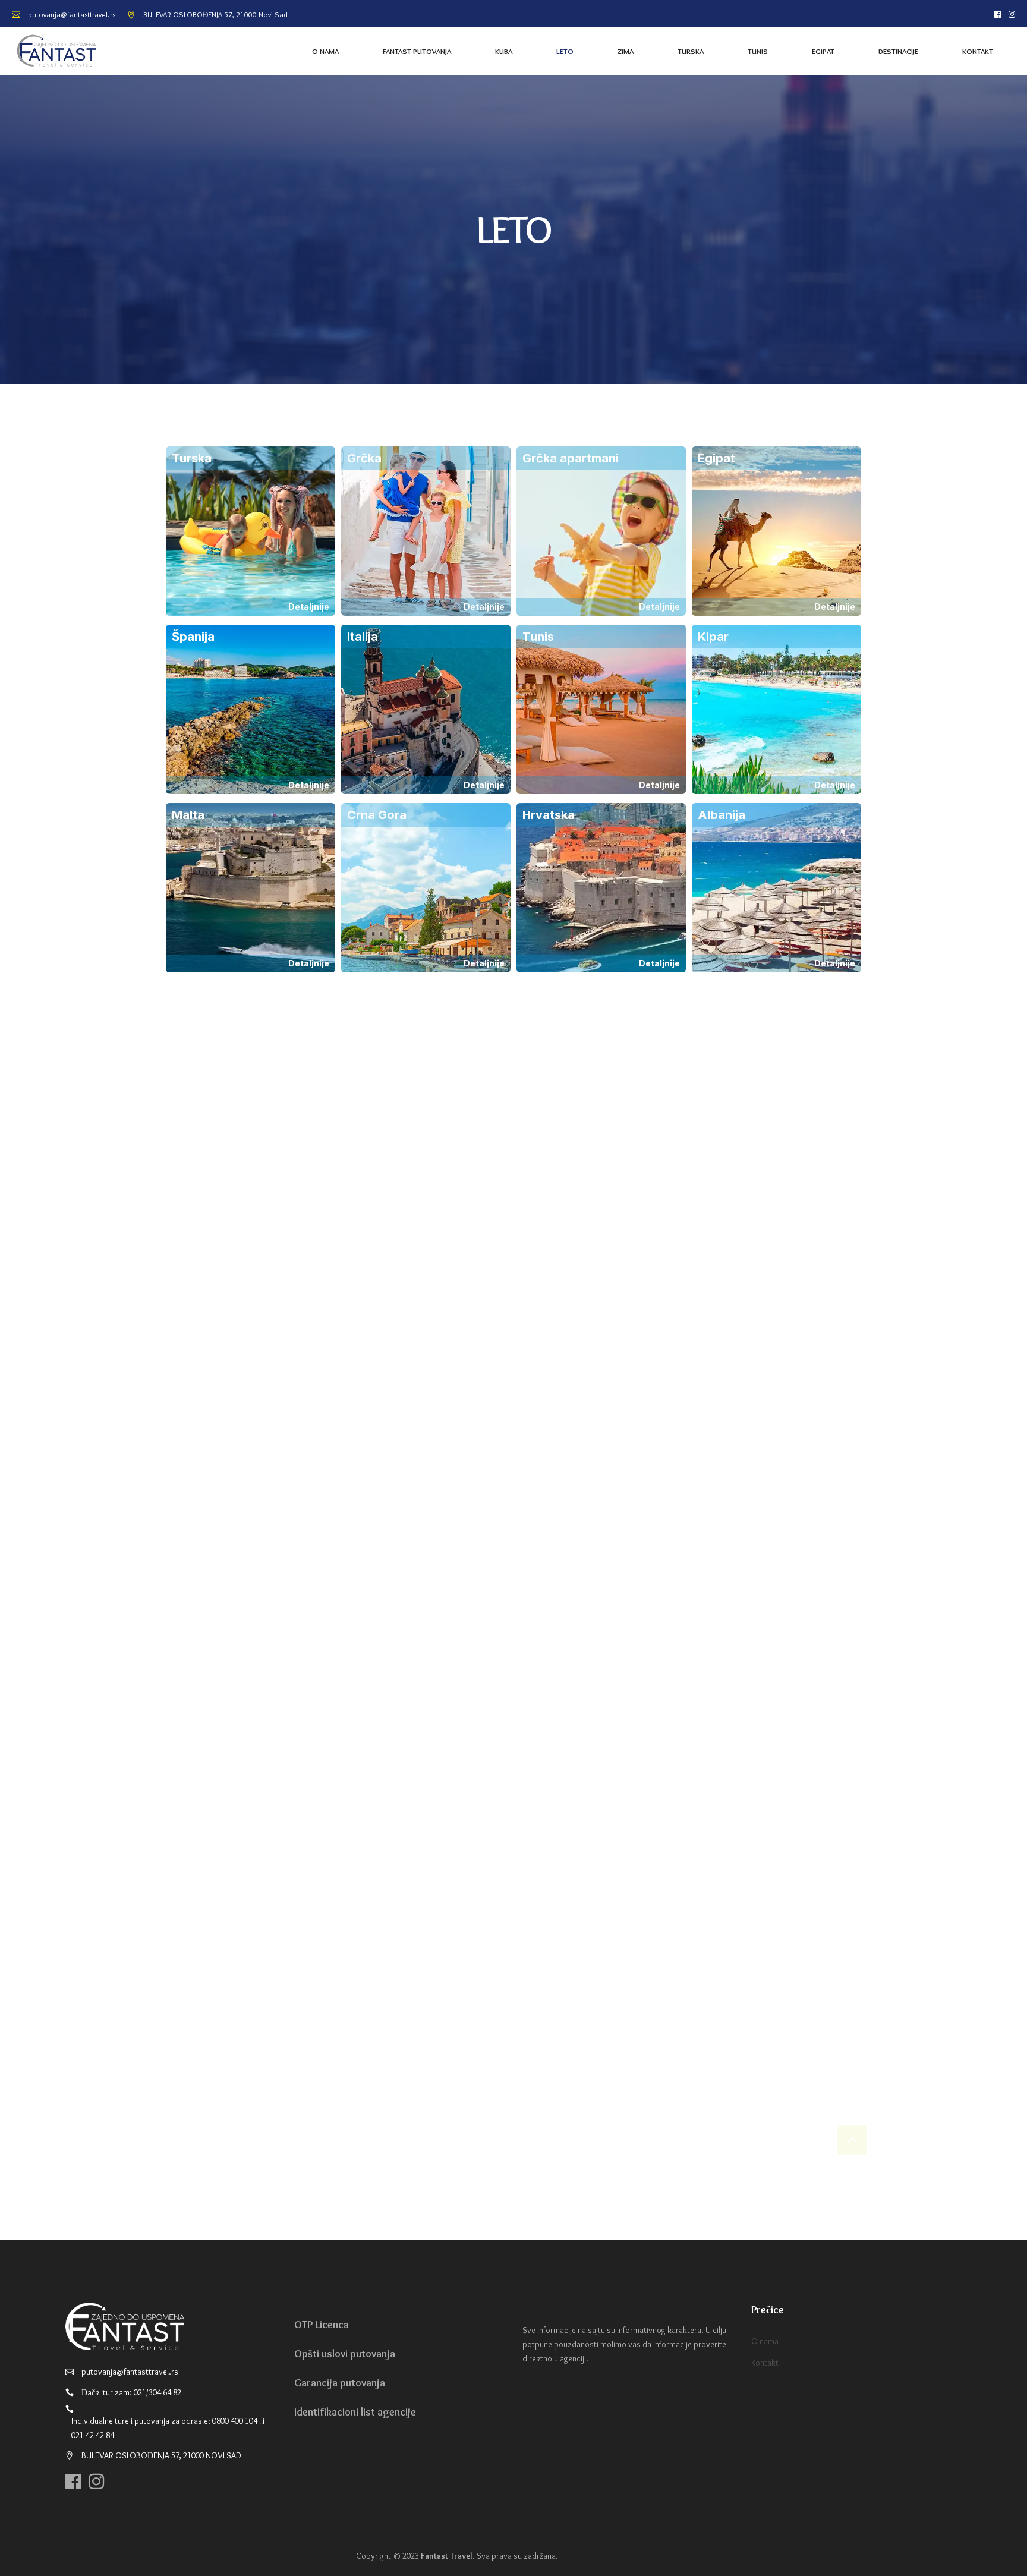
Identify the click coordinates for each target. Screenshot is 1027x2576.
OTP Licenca (322, 2325)
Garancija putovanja (340, 2383)
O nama (765, 2341)
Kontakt (765, 2363)
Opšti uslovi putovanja (345, 2354)
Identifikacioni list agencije (355, 2412)
